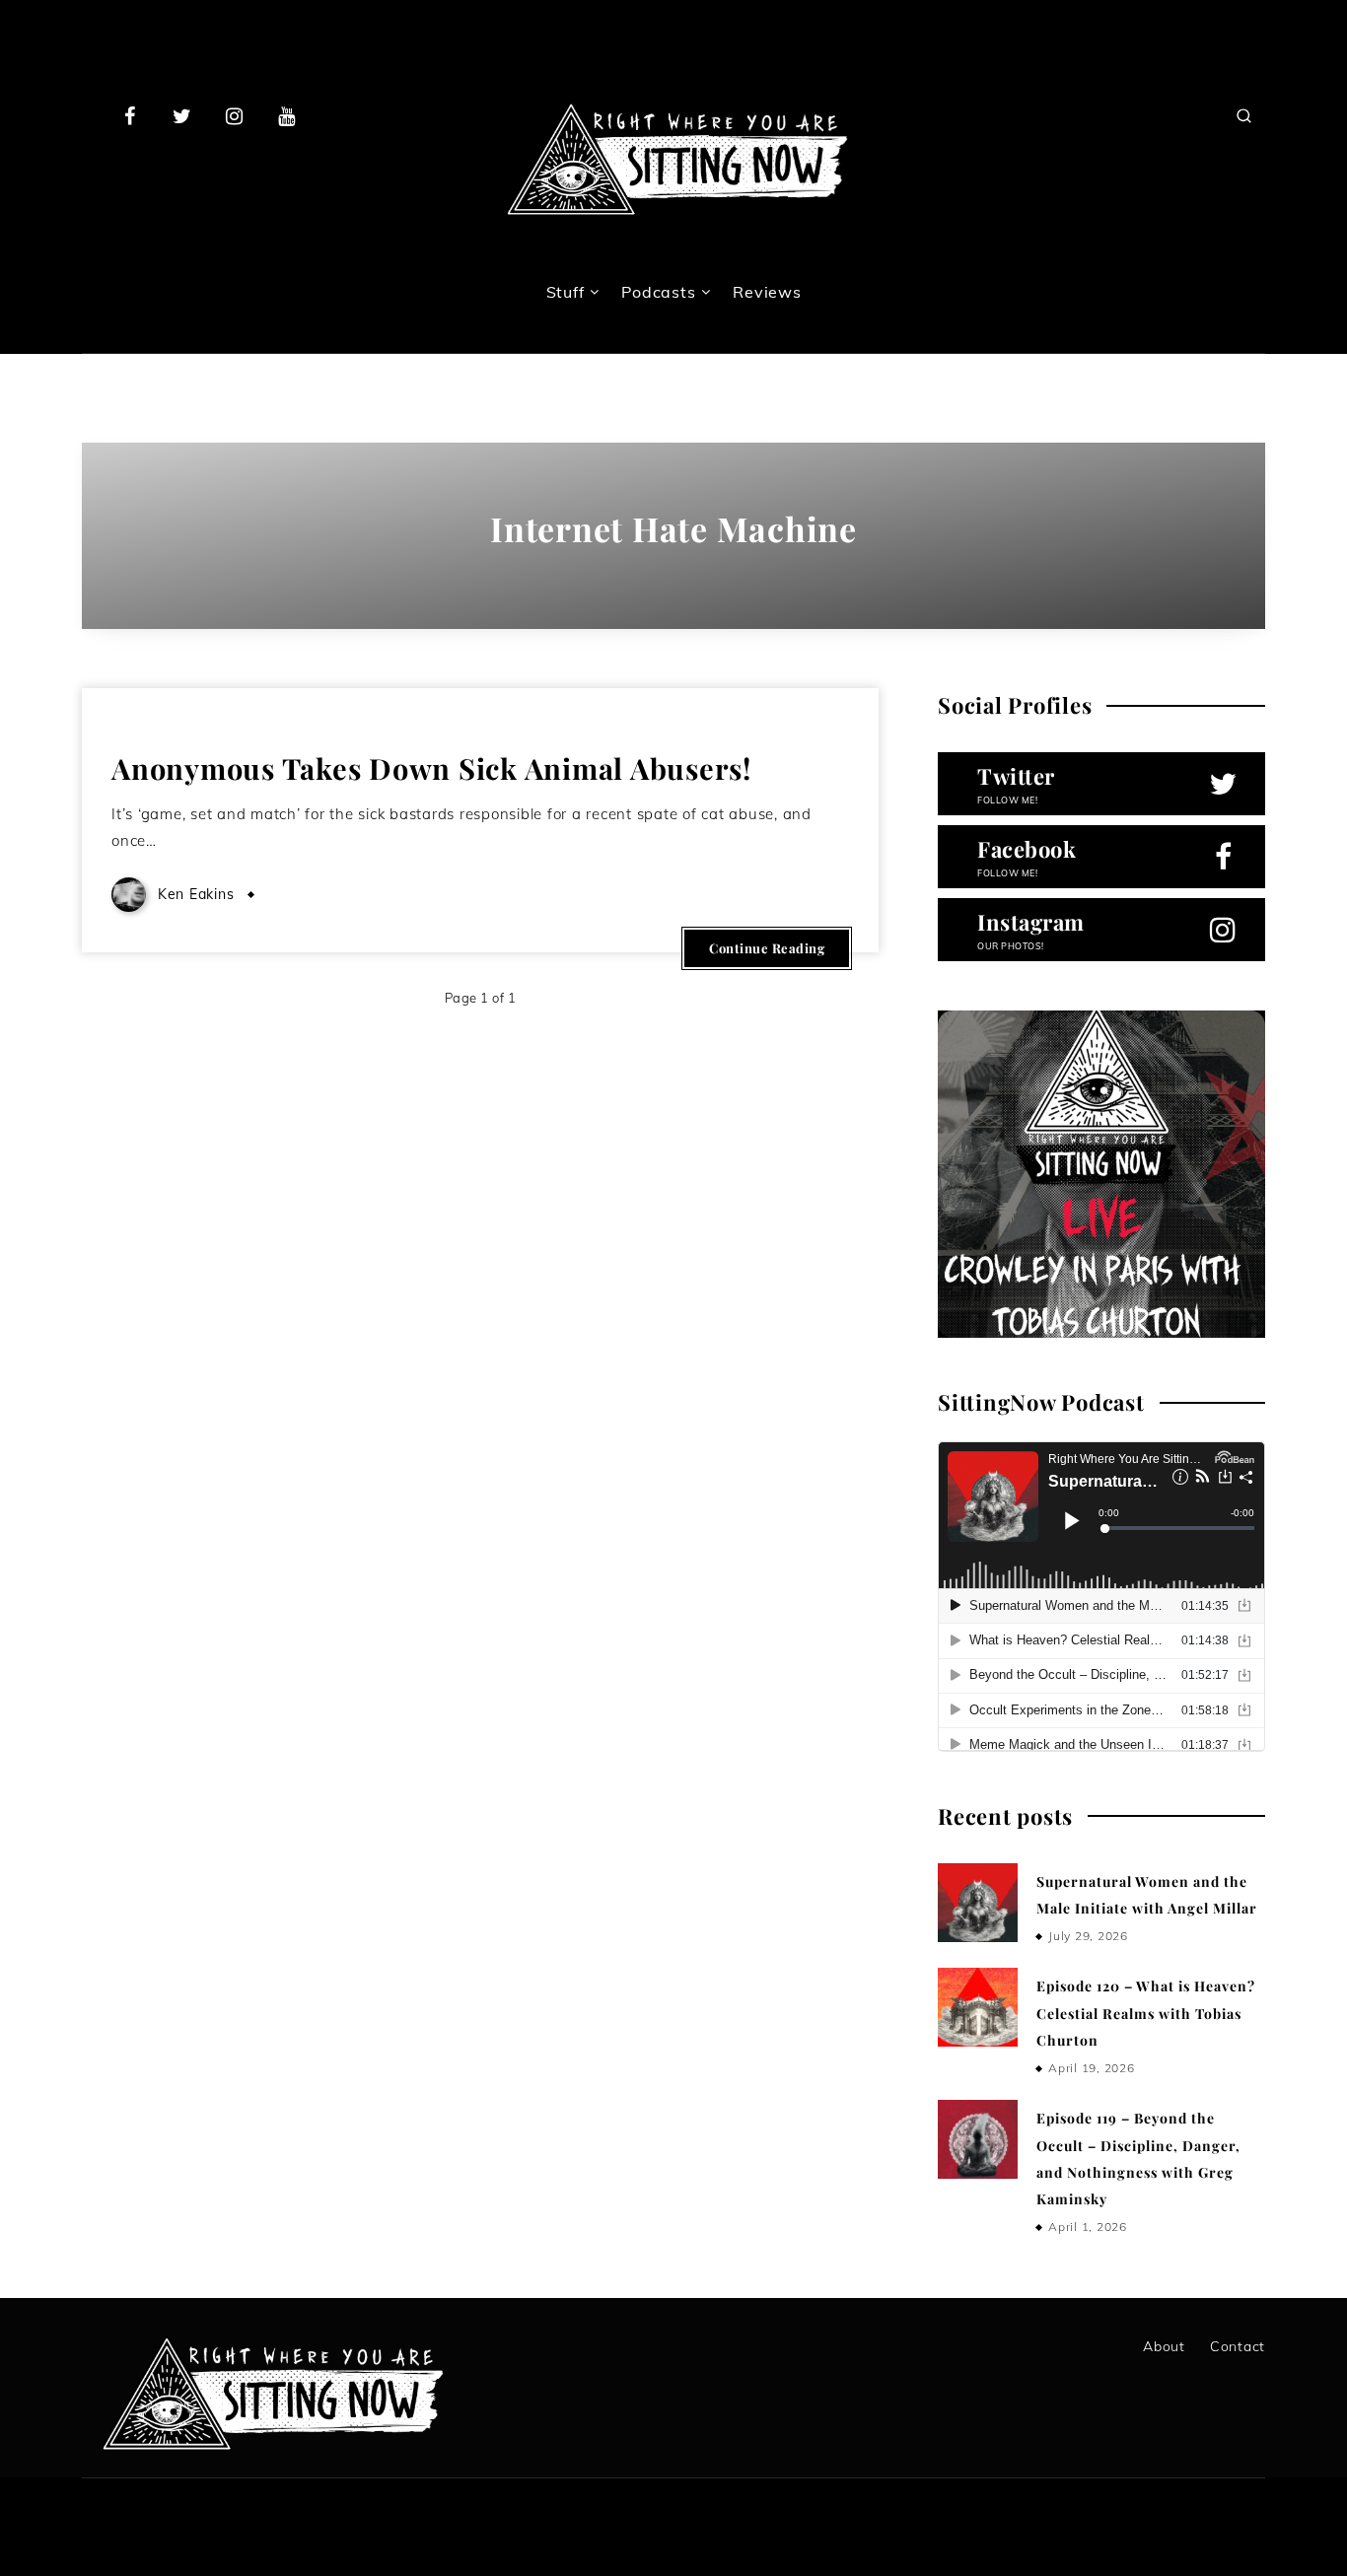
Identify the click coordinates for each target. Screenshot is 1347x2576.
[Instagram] (235, 115)
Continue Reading (767, 948)
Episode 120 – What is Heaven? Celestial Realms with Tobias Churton (1146, 2013)
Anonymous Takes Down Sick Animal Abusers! (431, 768)
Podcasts (658, 292)
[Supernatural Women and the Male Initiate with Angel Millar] (977, 1903)
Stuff (566, 292)
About (1164, 2346)
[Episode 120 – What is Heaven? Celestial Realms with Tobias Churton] (977, 2007)
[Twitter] (182, 115)
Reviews (767, 292)
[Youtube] (286, 115)
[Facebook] (130, 115)
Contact (1238, 2346)
